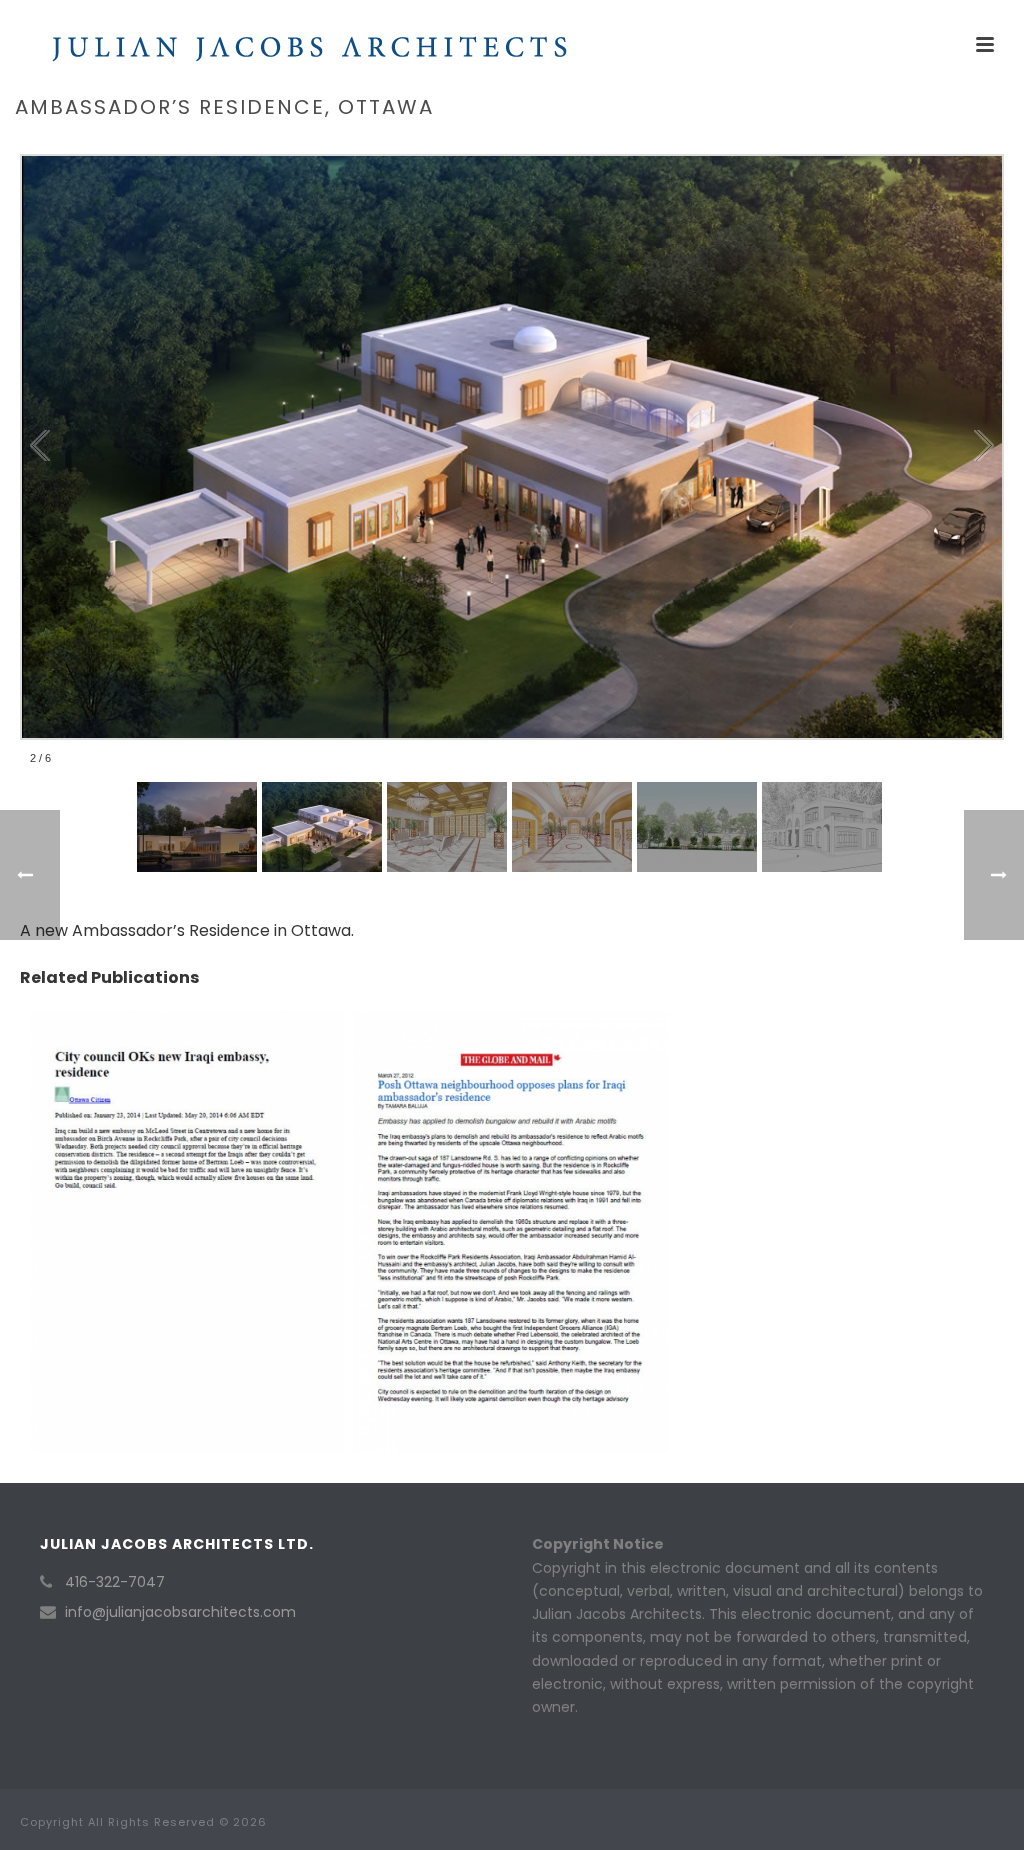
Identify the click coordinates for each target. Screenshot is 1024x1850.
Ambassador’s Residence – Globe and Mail (511, 1175)
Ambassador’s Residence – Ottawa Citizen (187, 1175)
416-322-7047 (115, 1582)
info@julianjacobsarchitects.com (180, 1612)
